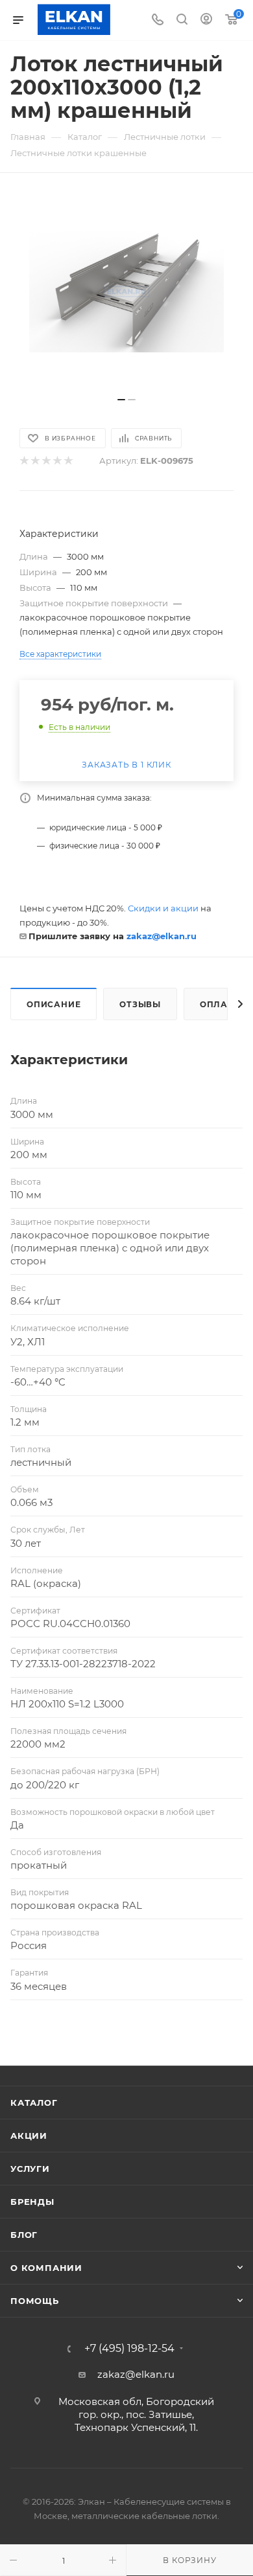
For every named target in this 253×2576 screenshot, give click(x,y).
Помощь (35, 2301)
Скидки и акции (163, 908)
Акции (29, 2136)
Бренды (32, 2202)
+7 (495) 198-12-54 (129, 2349)
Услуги (30, 2169)
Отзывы (140, 1004)
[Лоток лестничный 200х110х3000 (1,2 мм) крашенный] (126, 291)
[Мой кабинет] (206, 20)
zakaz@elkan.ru (162, 936)
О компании (46, 2268)
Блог (24, 2235)
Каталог (34, 2103)
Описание (54, 1004)
